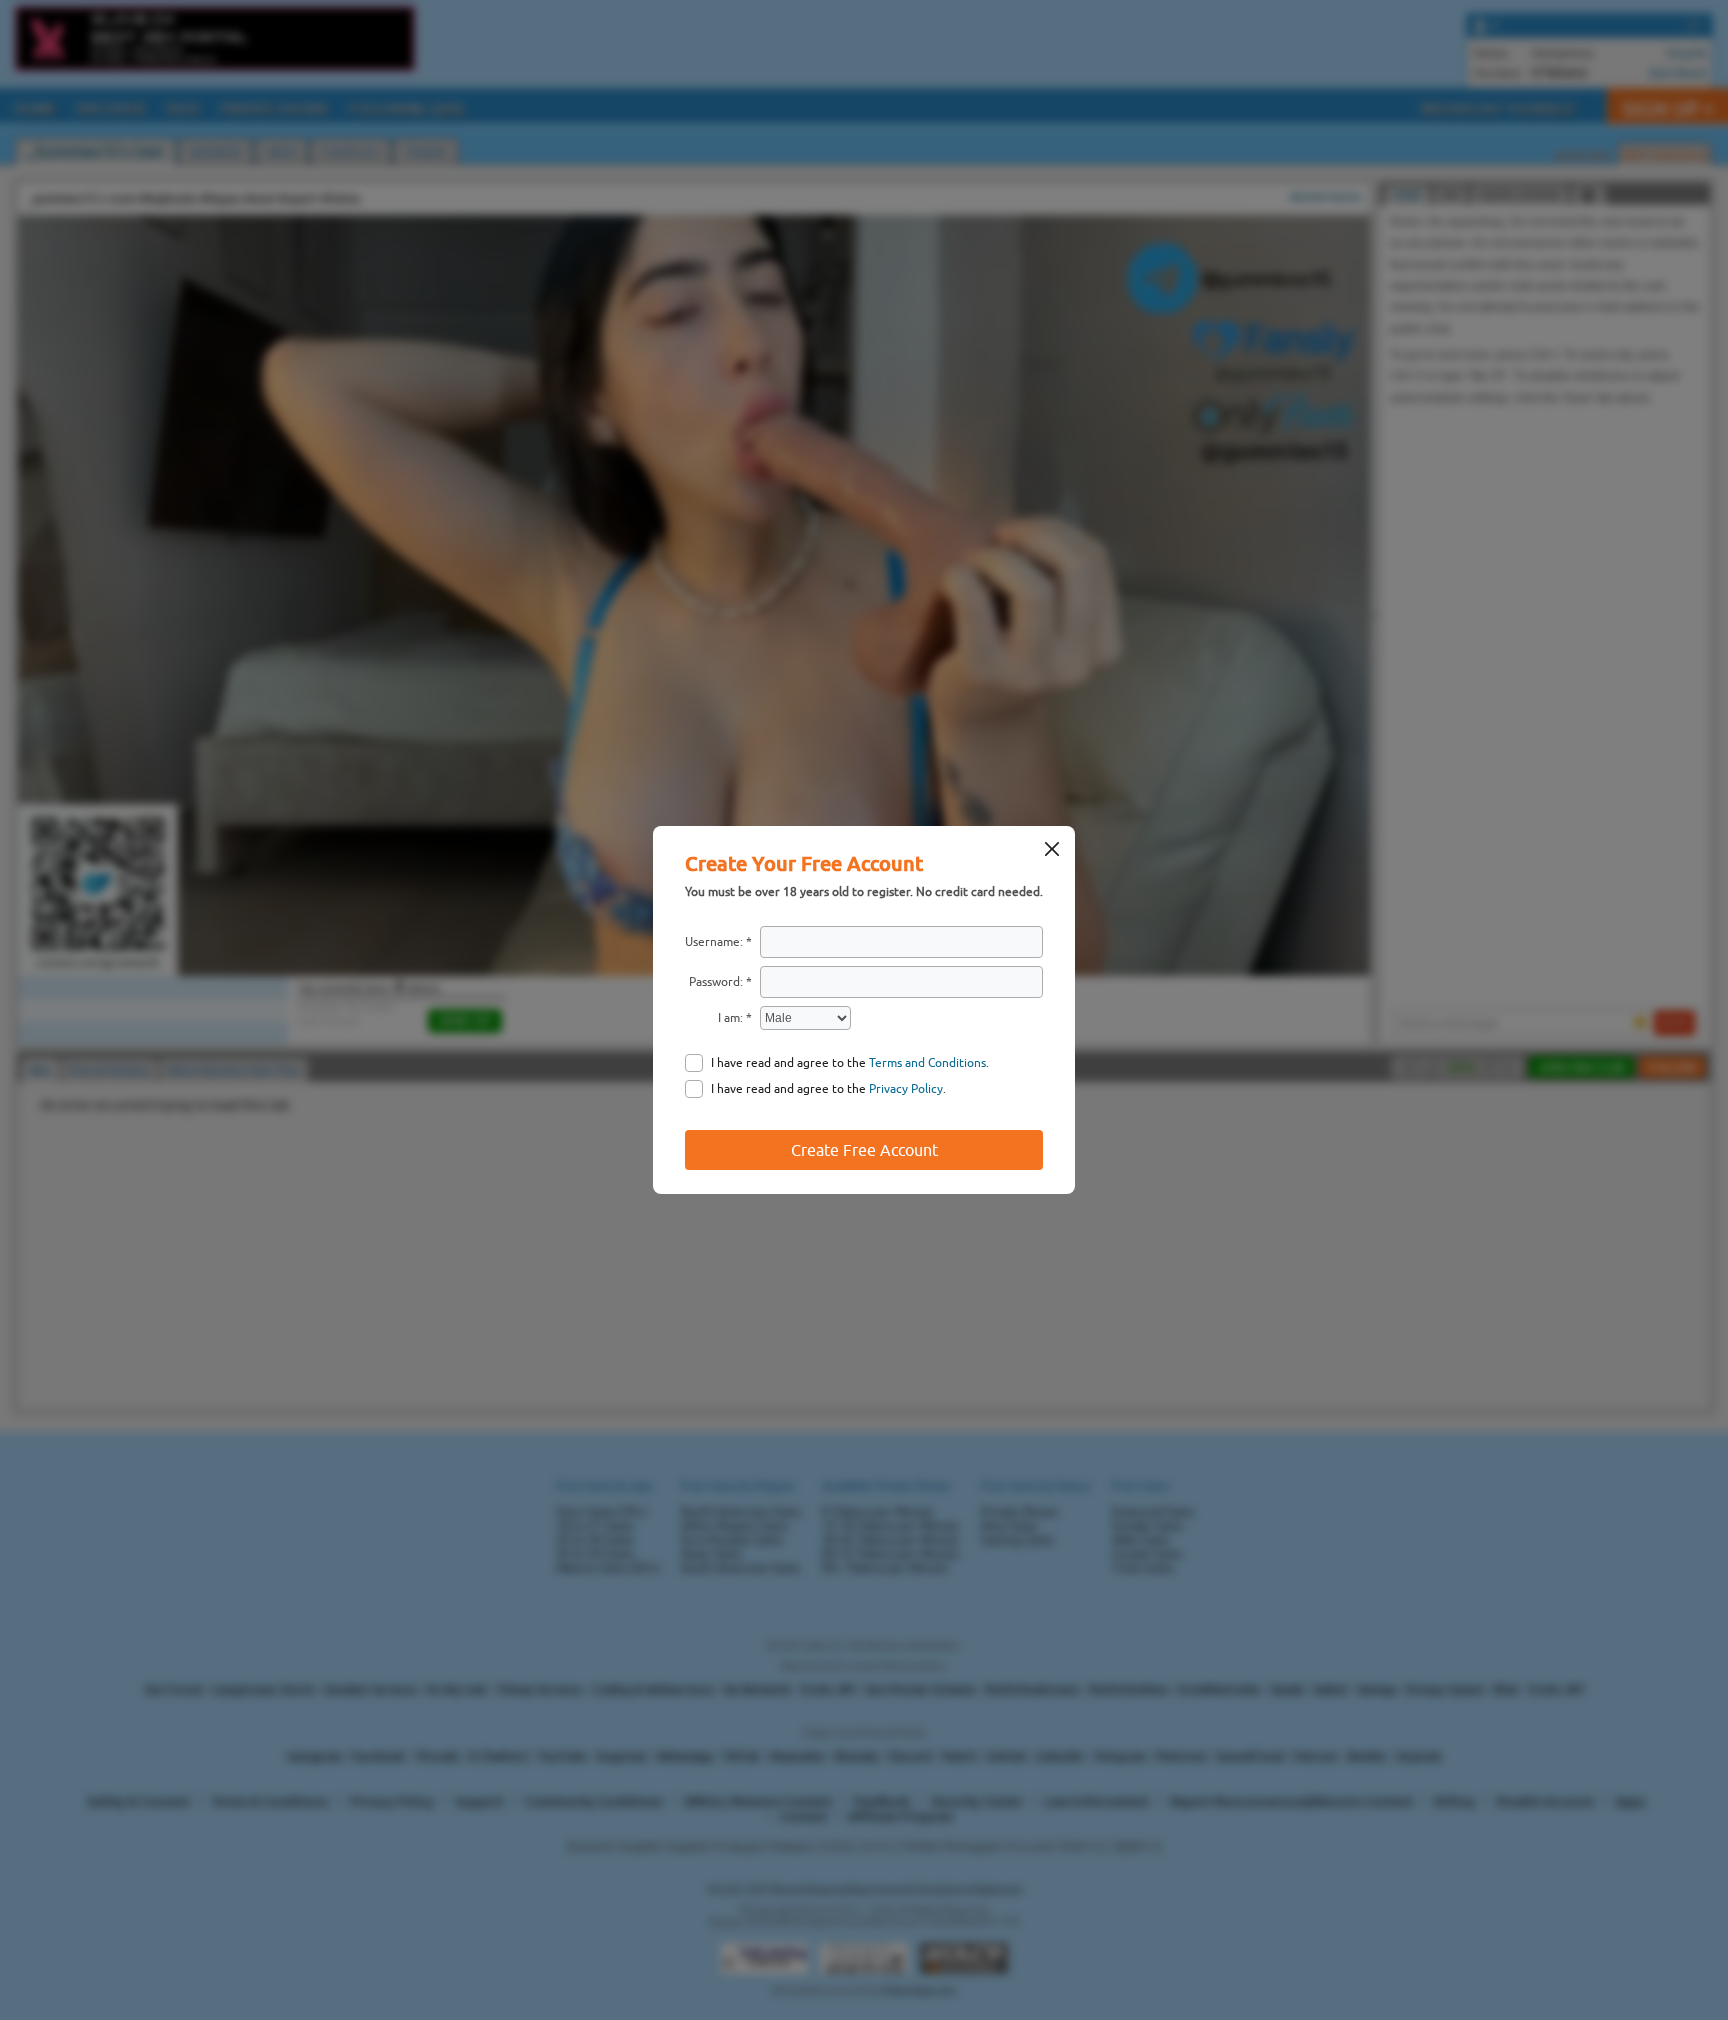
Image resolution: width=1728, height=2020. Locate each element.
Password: (716, 982)
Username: (714, 942)
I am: (730, 1018)
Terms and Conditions (927, 1063)
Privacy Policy (906, 1089)
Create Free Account (864, 1150)
